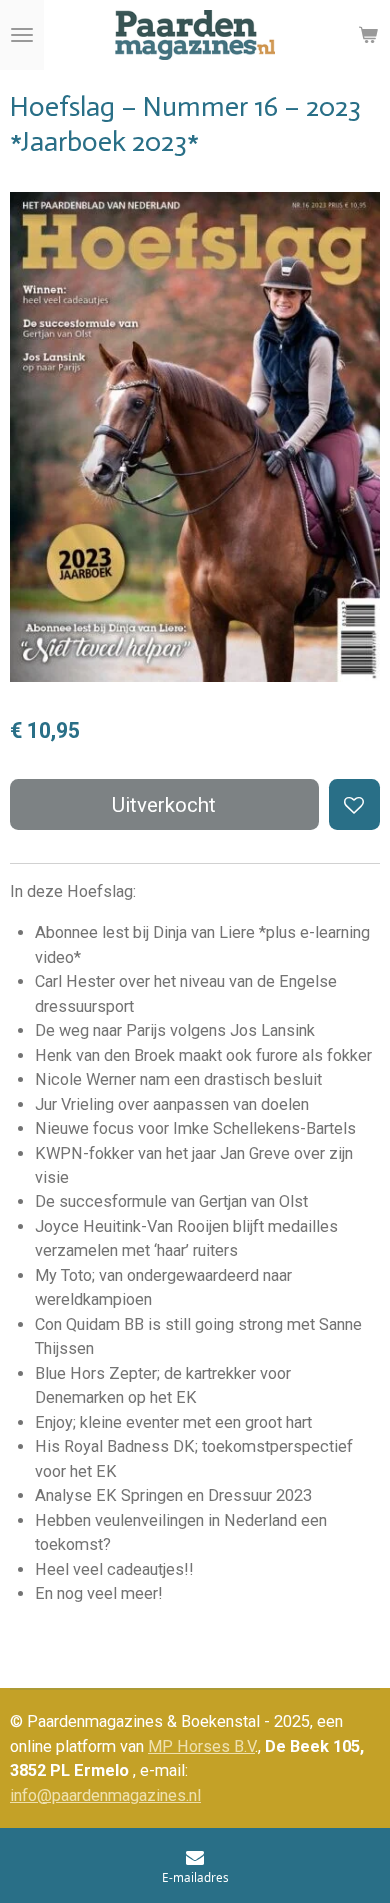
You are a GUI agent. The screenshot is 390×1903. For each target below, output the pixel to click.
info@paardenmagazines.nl (105, 1795)
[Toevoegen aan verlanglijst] (354, 804)
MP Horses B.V (201, 1746)
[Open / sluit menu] (22, 35)
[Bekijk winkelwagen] (368, 35)
